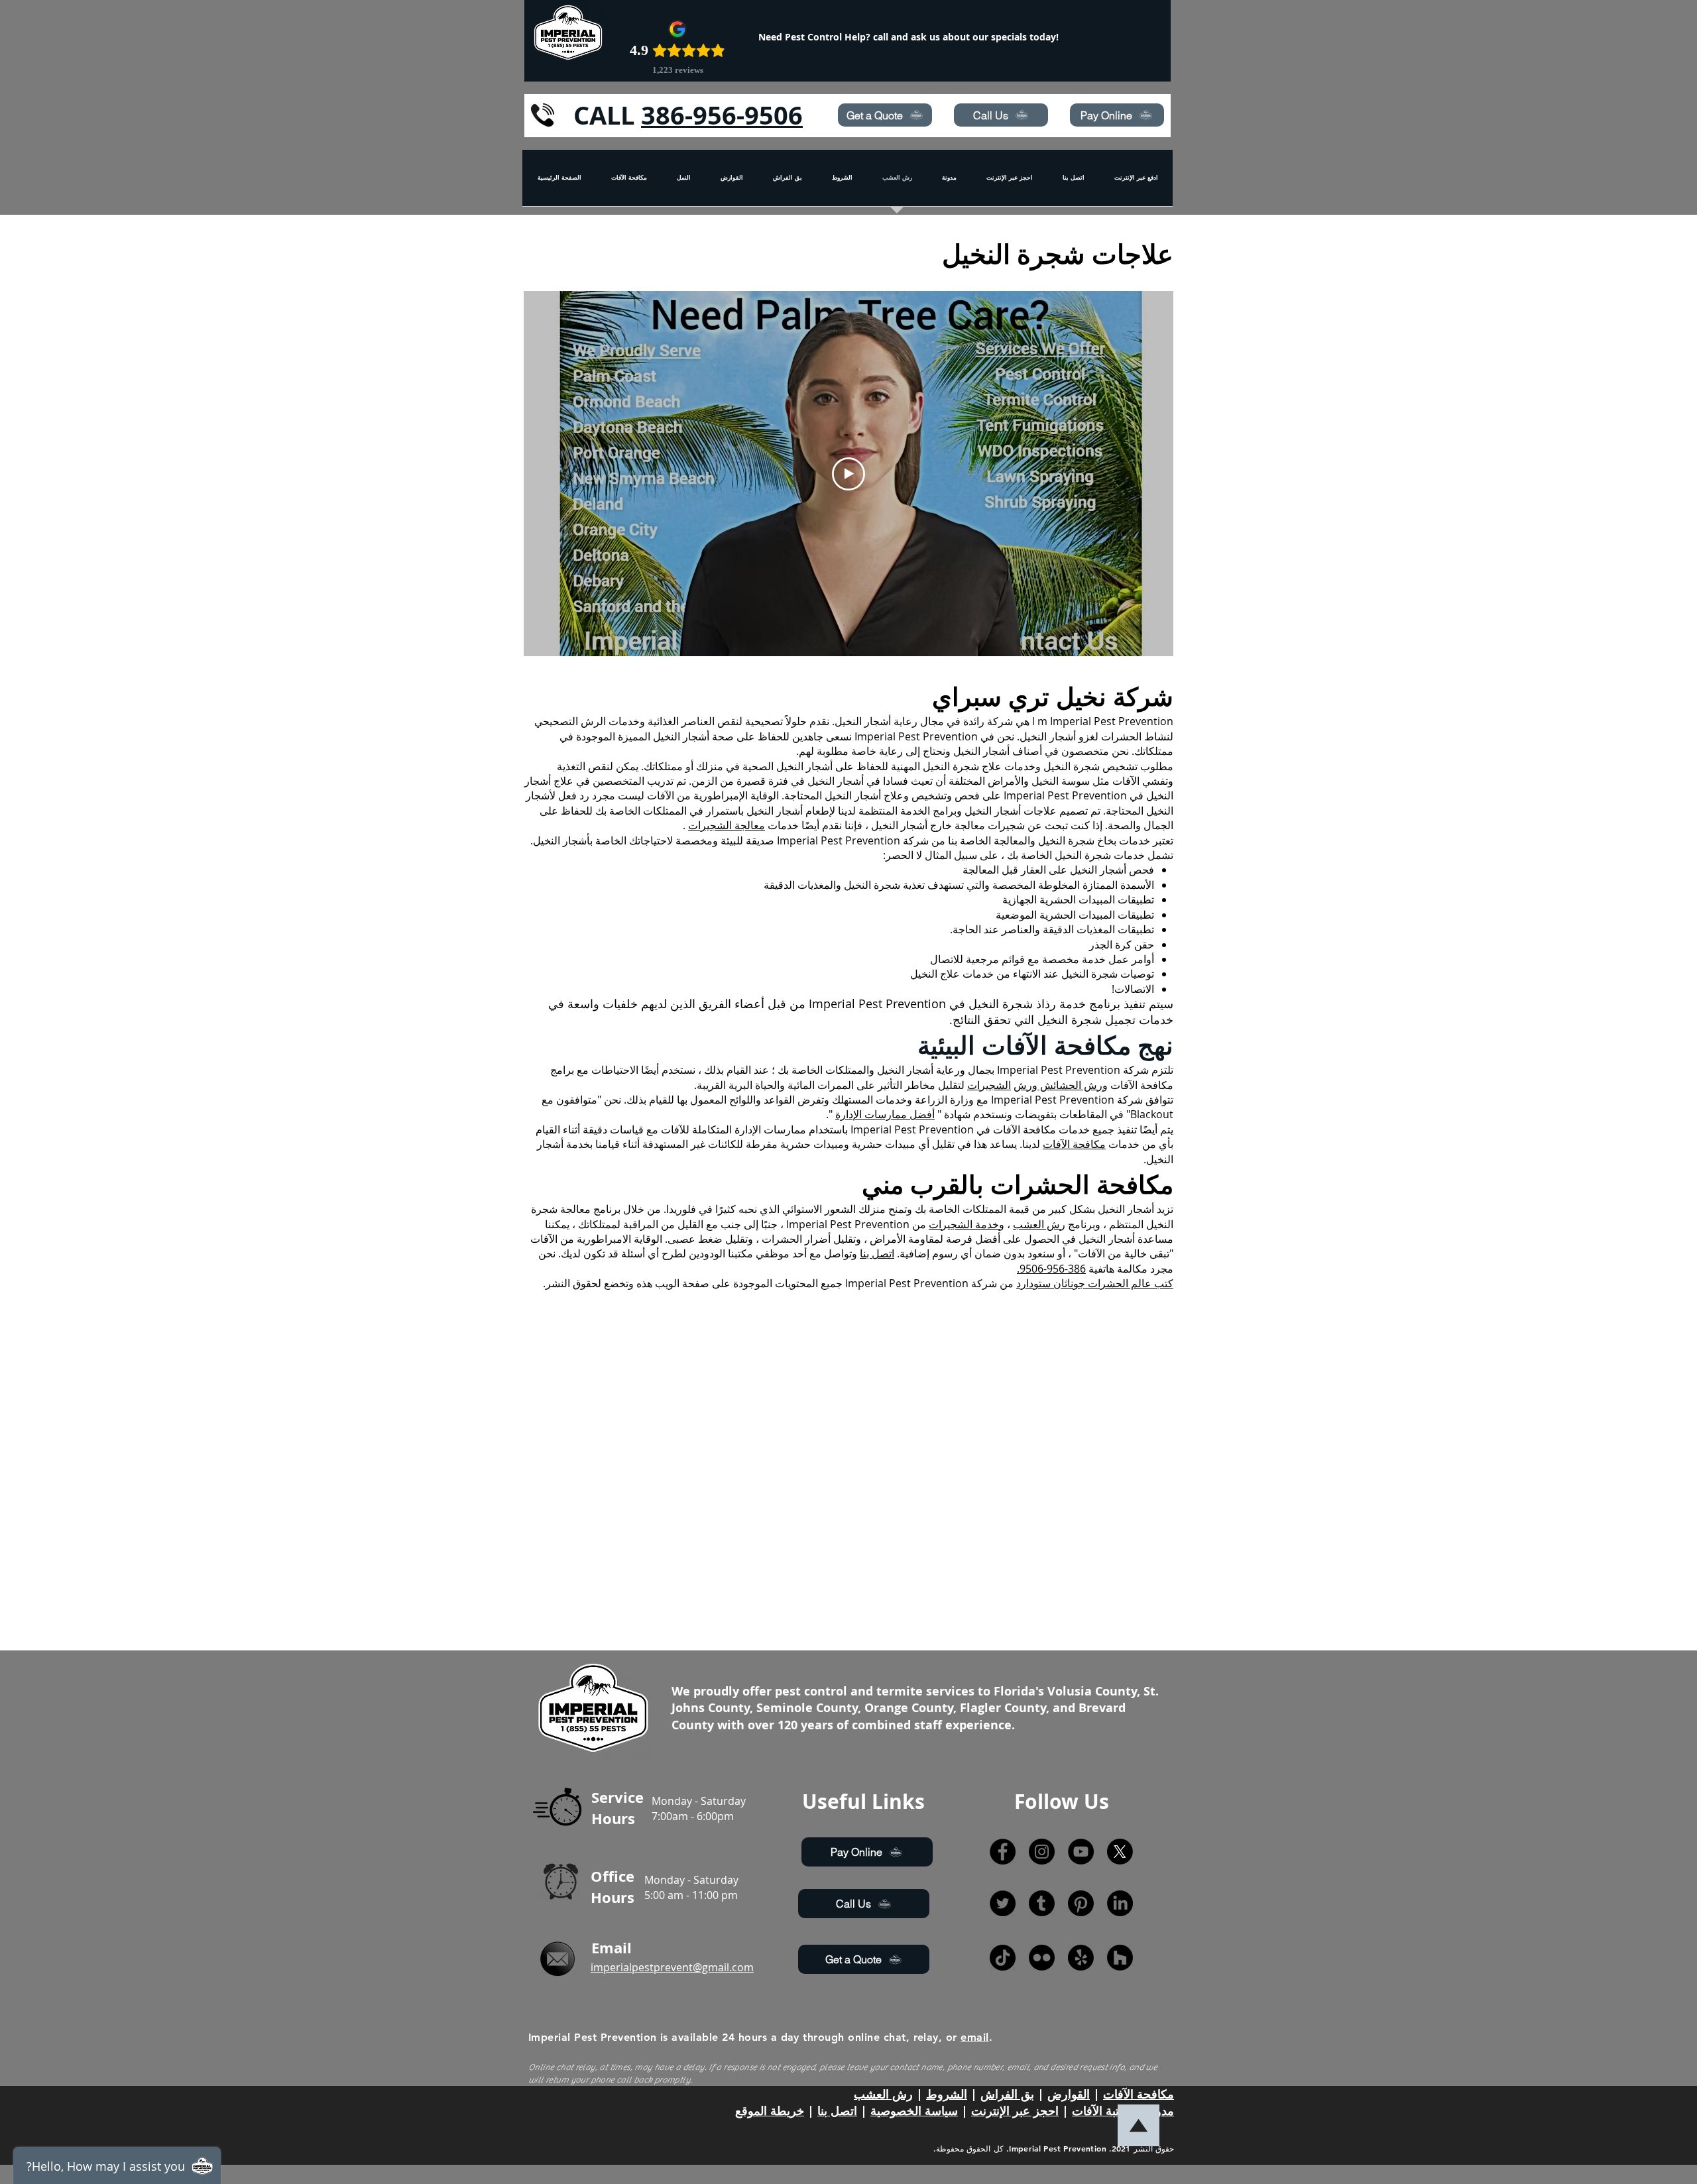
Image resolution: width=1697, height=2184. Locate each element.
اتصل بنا (877, 1253)
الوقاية (765, 795)
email (974, 2037)
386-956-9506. (1051, 1269)
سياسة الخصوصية (914, 2111)
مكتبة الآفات (1102, 2111)
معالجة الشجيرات (727, 825)
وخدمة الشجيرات (966, 1224)
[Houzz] (1120, 1958)
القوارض (1069, 2094)
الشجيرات (989, 1085)
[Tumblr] (1042, 1903)
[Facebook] (1003, 1852)
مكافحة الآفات (1074, 1144)
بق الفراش (1007, 2094)
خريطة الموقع (770, 2111)
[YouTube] (1081, 1852)
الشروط (947, 2094)
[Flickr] (1042, 1958)
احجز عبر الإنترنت (1015, 2111)
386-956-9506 (722, 115)
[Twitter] (1003, 1903)
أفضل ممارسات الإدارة (885, 1114)
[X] (1120, 1852)
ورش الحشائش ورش (1061, 1085)
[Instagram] (1042, 1852)
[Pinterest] (1081, 1903)
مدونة (1160, 2111)
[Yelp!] (1081, 1958)
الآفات (661, 795)
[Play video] (848, 474)
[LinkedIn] (1120, 1903)
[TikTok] (1003, 1958)
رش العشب (1039, 1224)
